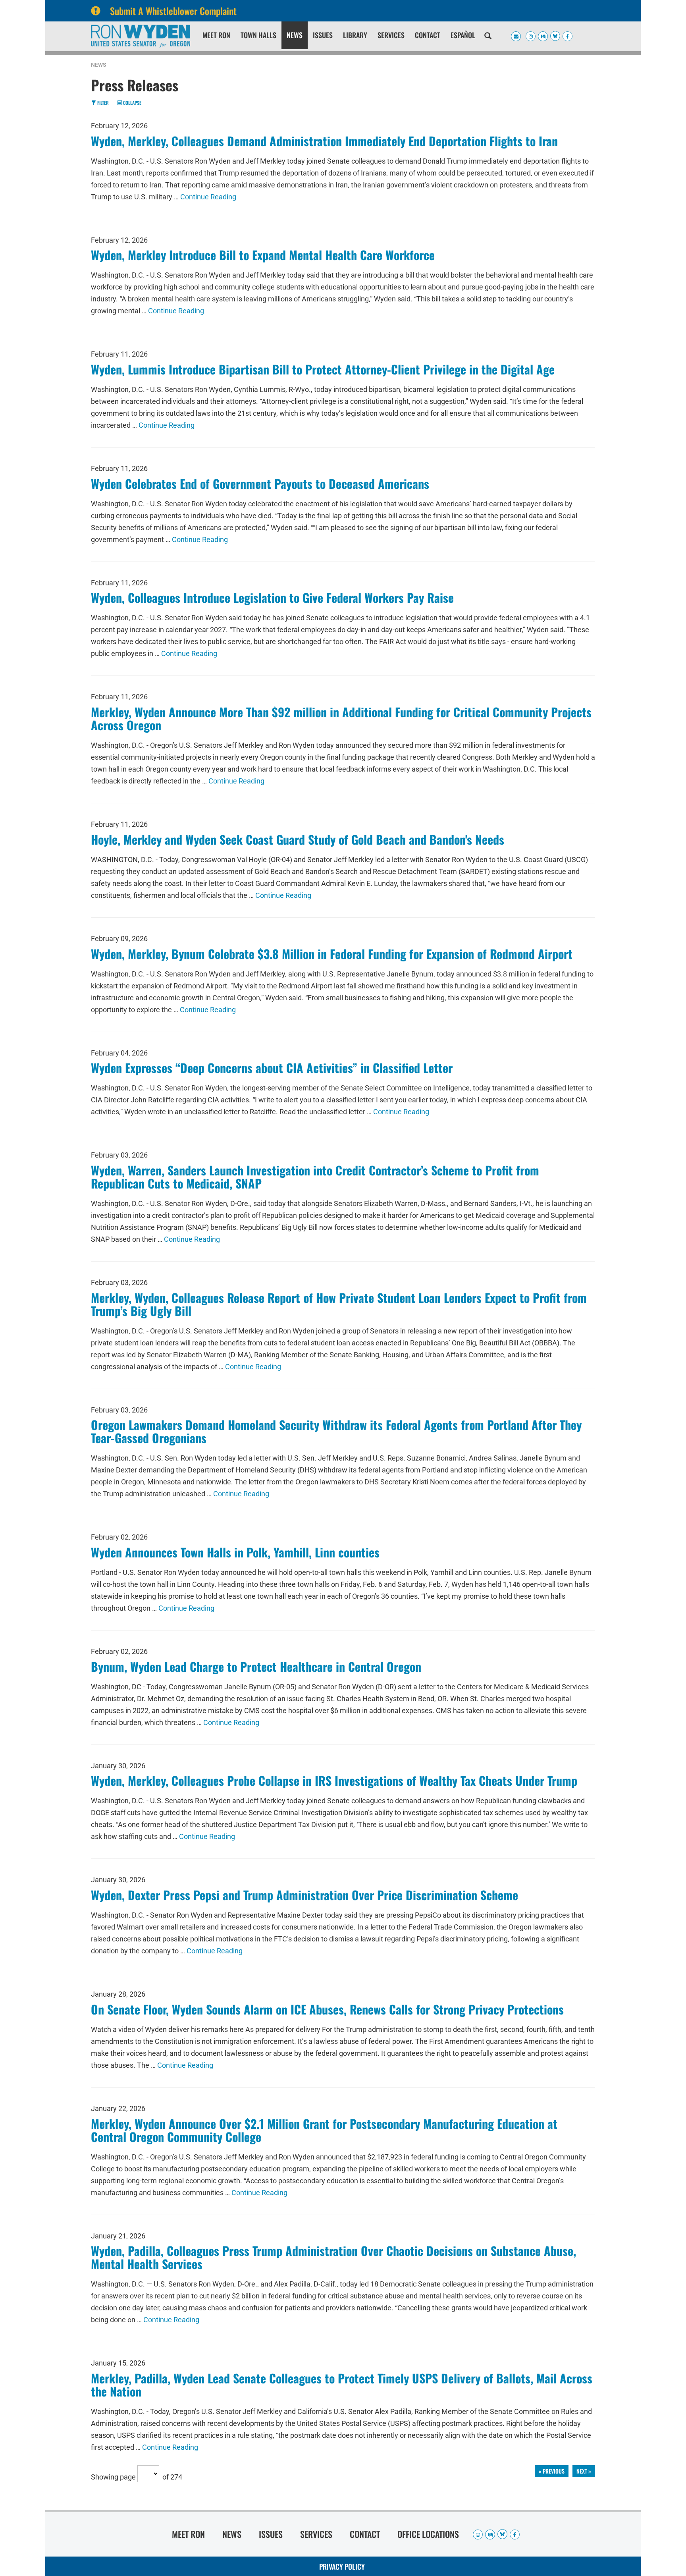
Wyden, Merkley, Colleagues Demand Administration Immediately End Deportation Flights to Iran (324, 141)
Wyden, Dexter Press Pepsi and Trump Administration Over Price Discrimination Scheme (304, 1895)
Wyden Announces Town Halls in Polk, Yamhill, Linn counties (235, 1552)
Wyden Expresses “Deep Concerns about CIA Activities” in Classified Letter (272, 1068)
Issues (323, 35)
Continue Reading (208, 197)
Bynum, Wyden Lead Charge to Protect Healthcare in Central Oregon (256, 1666)
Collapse (132, 103)
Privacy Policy (342, 2566)
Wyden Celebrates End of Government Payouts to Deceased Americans (260, 483)
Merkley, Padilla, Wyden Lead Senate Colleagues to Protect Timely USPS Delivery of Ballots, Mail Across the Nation (342, 2385)
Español (463, 35)
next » (584, 2471)
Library (355, 35)
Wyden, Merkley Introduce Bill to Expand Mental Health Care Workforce (263, 255)
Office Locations (428, 2534)
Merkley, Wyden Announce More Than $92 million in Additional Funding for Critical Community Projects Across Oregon (341, 718)
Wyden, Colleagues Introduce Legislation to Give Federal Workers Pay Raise (272, 597)
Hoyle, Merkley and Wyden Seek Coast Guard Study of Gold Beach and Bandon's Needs (298, 839)
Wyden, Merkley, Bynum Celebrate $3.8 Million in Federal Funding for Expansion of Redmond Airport (332, 954)
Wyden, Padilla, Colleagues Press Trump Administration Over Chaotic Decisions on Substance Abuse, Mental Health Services (333, 2257)
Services (391, 35)
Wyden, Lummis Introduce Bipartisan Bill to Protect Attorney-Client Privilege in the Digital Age (323, 369)
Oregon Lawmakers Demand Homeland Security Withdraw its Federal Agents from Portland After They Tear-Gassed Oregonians (336, 1431)
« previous (552, 2471)
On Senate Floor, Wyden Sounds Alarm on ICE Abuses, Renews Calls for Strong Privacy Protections (327, 2009)
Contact (428, 35)
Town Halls (258, 35)
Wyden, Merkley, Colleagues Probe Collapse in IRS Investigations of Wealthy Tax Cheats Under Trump (334, 1780)
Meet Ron (216, 35)
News (295, 35)
